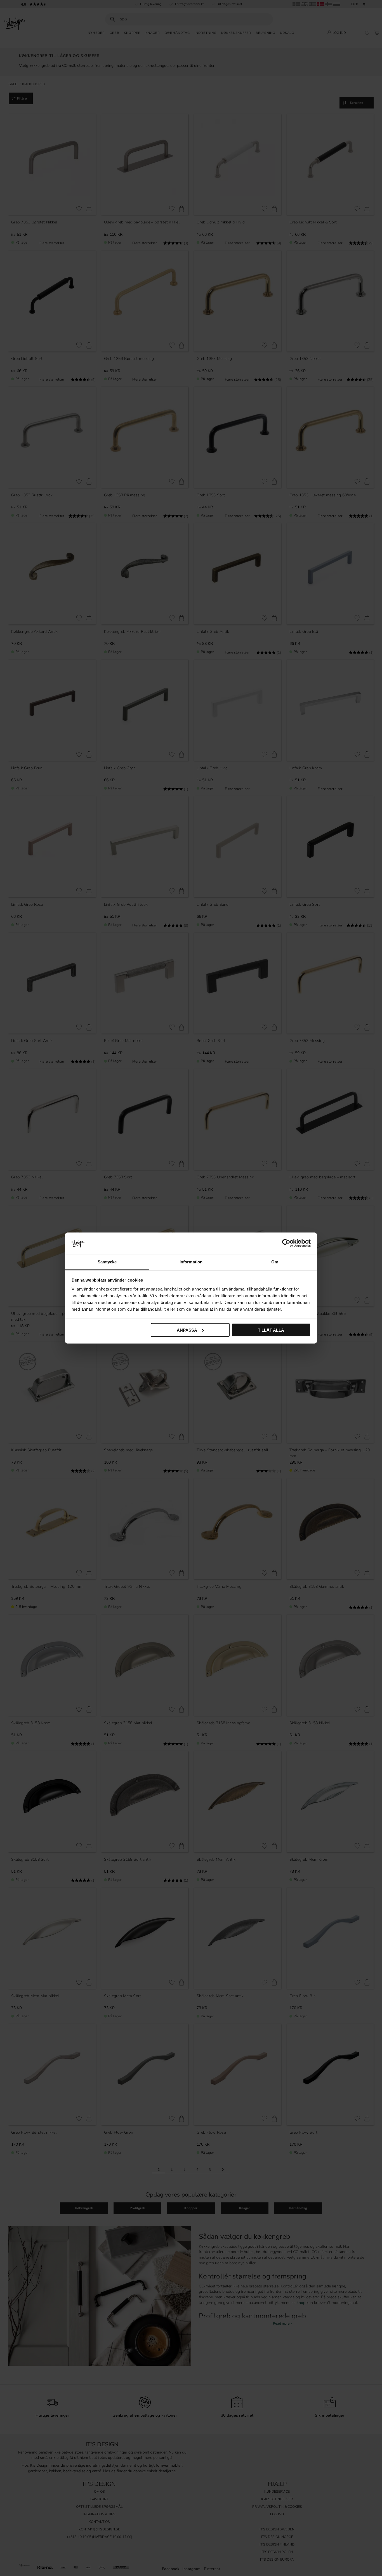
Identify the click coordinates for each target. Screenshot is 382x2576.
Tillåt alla (271, 1330)
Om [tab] (275, 1262)
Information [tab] (191, 1262)
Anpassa (187, 1330)
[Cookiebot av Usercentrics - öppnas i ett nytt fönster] (286, 1243)
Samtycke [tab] (107, 1262)
